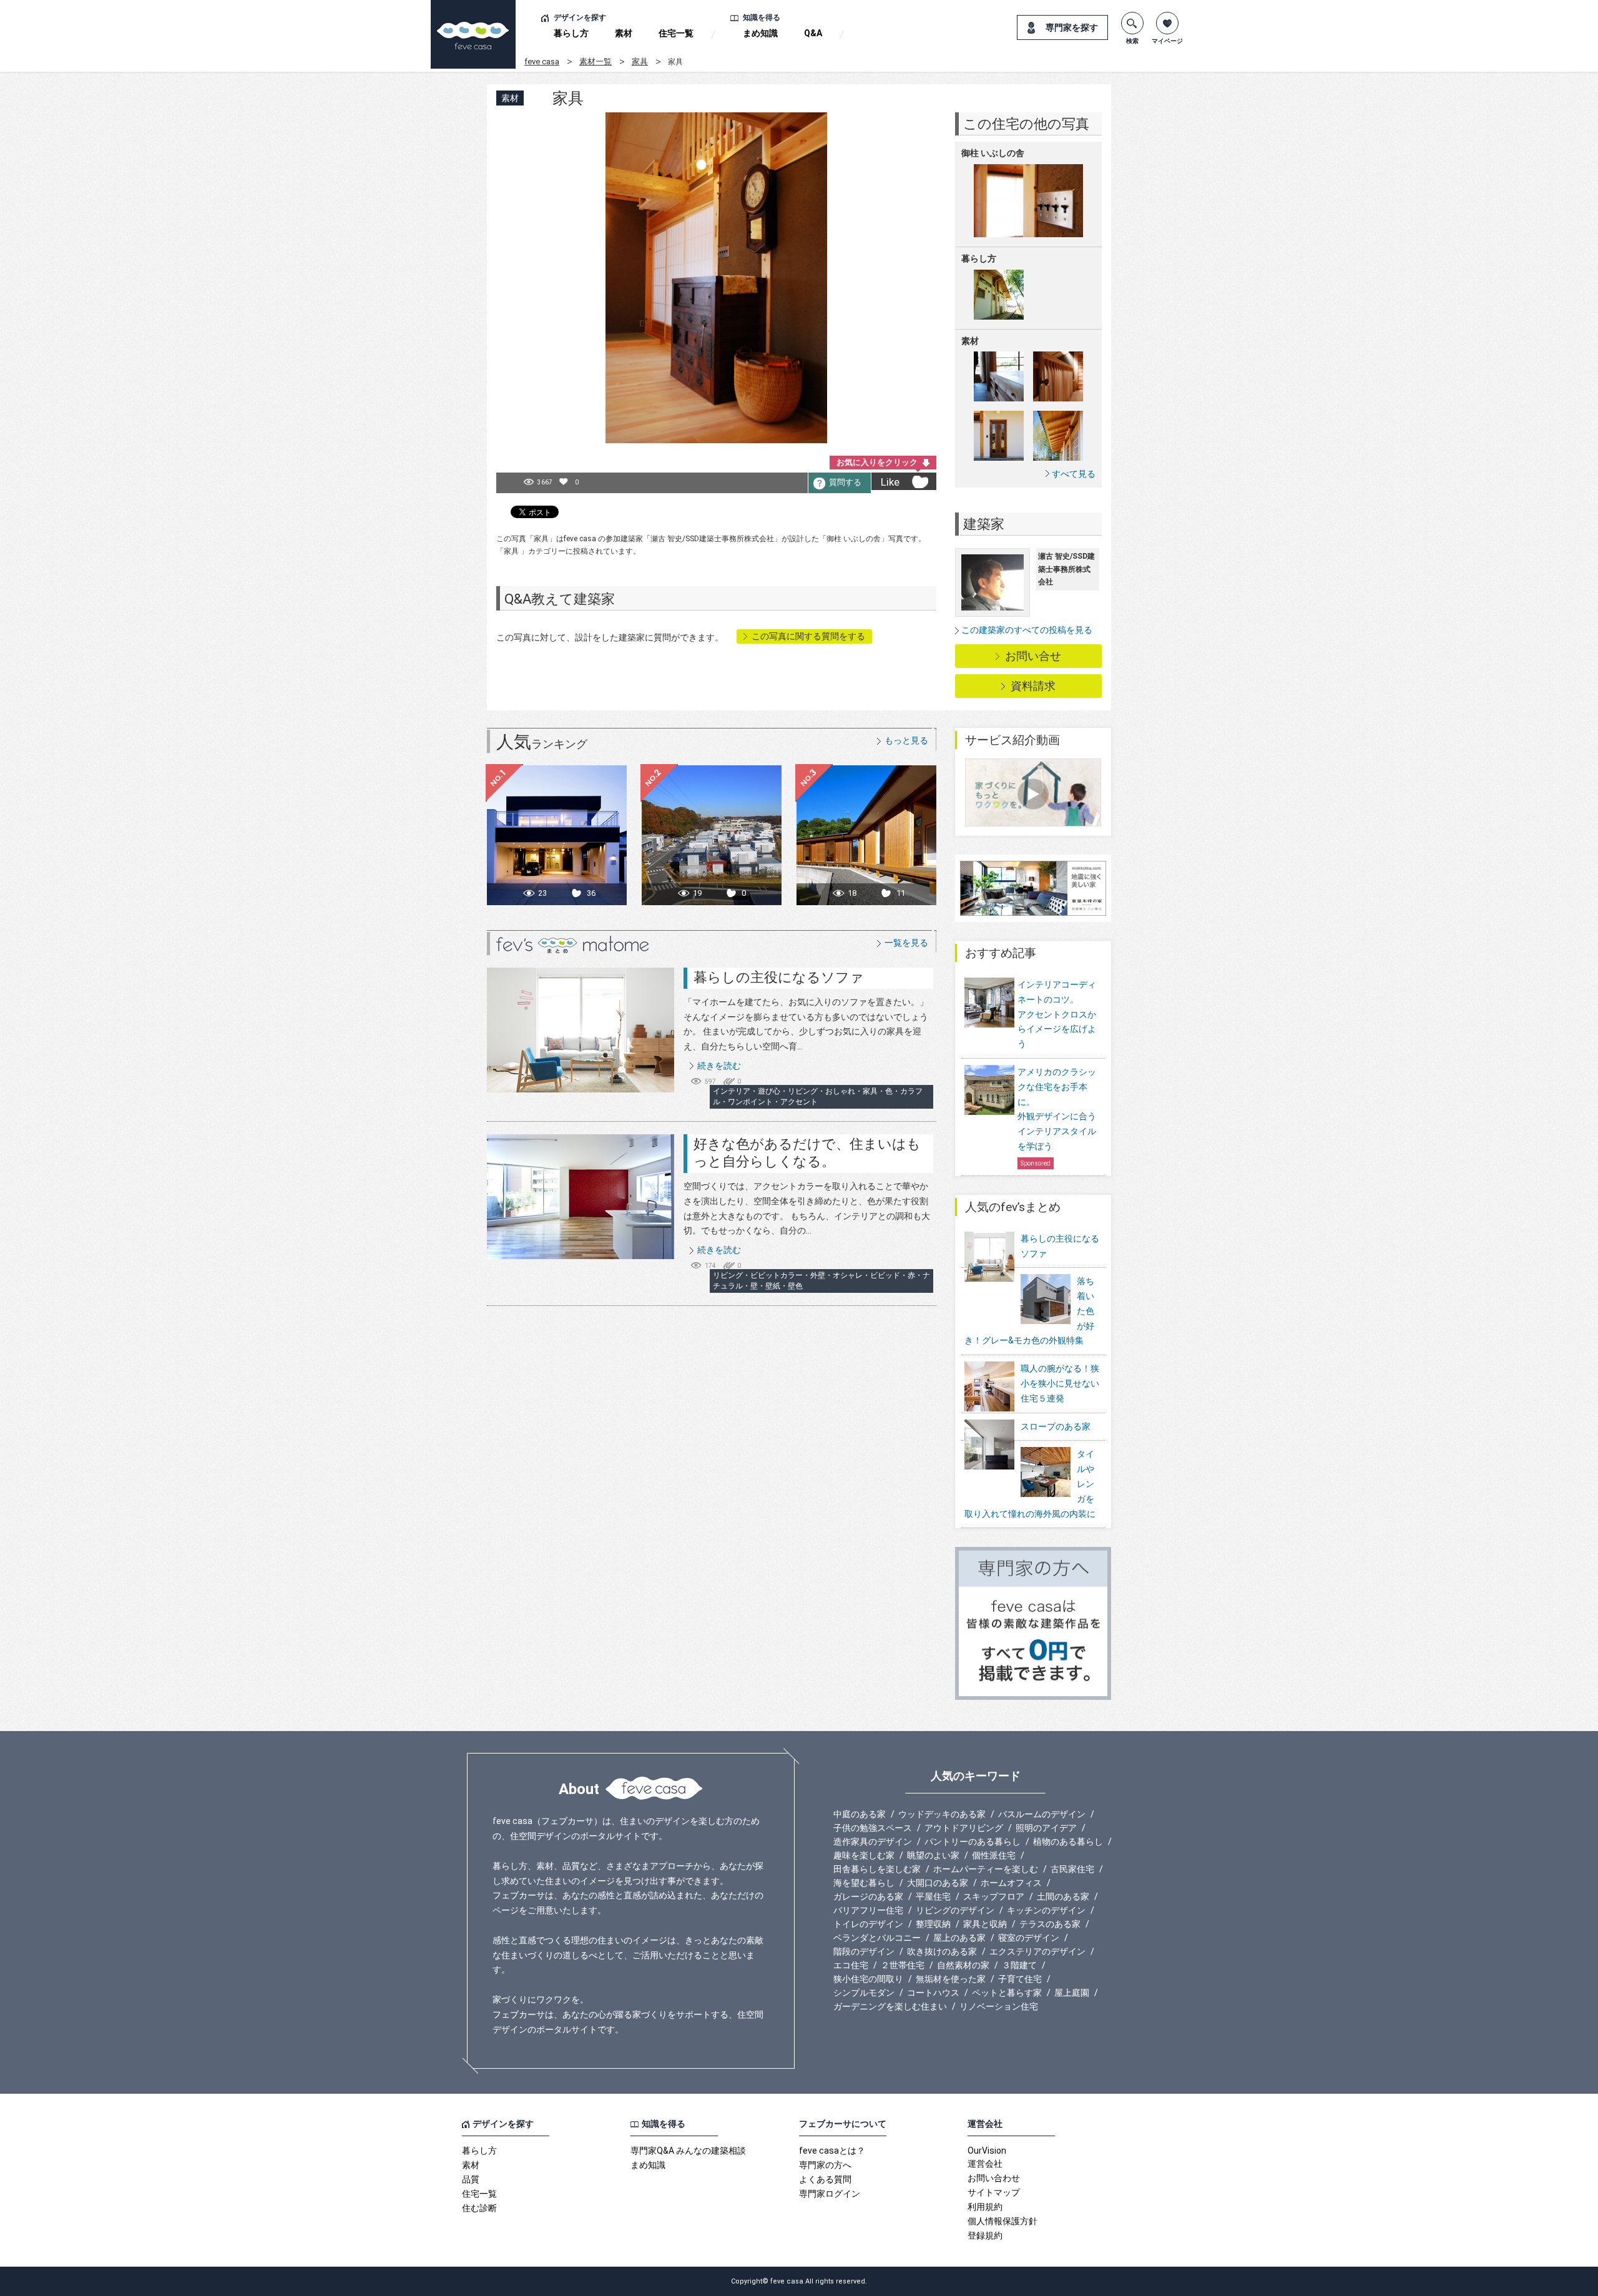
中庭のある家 (860, 1814)
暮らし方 (571, 33)
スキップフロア (994, 1896)
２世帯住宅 (903, 1965)
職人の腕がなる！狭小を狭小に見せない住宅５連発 (1060, 1383)
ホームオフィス (1011, 1883)
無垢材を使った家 (951, 1979)
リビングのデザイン (955, 1910)
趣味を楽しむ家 (864, 1855)
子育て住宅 (1020, 1979)
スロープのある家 (1056, 1426)
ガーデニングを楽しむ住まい (890, 2006)
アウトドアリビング (964, 1828)
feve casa (542, 61)
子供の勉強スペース (873, 1828)
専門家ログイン (830, 2194)
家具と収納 (985, 1924)
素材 (624, 33)
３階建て (1019, 1965)
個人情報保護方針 (1002, 2221)
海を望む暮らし (864, 1883)
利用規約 (985, 2207)
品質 (471, 2179)
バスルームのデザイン (1042, 1814)
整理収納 (933, 1924)
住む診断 (479, 2208)
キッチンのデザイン (1046, 1910)
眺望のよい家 (933, 1855)
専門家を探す (1072, 27)
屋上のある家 (959, 1938)
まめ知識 (760, 33)
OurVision (987, 2151)
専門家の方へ (825, 2165)
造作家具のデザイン (873, 1842)
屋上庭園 (1072, 1993)
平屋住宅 (933, 1896)
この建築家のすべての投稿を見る (1027, 630)
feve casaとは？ (832, 2151)
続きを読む (719, 1066)
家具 (640, 61)
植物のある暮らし (1068, 1842)
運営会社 (985, 2164)
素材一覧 (596, 61)
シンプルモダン (864, 1993)
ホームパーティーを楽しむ (986, 1869)
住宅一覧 (676, 33)
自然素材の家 (963, 1965)
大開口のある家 (938, 1883)
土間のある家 (1063, 1896)
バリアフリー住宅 (868, 1910)
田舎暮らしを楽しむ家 (877, 1869)
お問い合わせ (994, 2178)
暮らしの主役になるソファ (779, 977)
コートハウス (933, 1993)
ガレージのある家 (868, 1896)
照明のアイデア (1046, 1828)
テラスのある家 (1050, 1924)
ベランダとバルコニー (877, 1938)
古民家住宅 (1072, 1869)
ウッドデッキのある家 (942, 1814)
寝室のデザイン (1029, 1938)
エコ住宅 (851, 1965)
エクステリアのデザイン (1037, 1951)
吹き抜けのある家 (942, 1951)
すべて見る (1074, 473)
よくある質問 (825, 2179)
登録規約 (985, 2235)
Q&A (813, 33)
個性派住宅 (994, 1855)
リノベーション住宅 (999, 2006)
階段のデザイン (864, 1951)
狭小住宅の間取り (868, 1979)
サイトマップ (994, 2192)
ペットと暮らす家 (1007, 1993)
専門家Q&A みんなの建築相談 (688, 2151)
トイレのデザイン (868, 1924)
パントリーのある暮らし (973, 1842)
